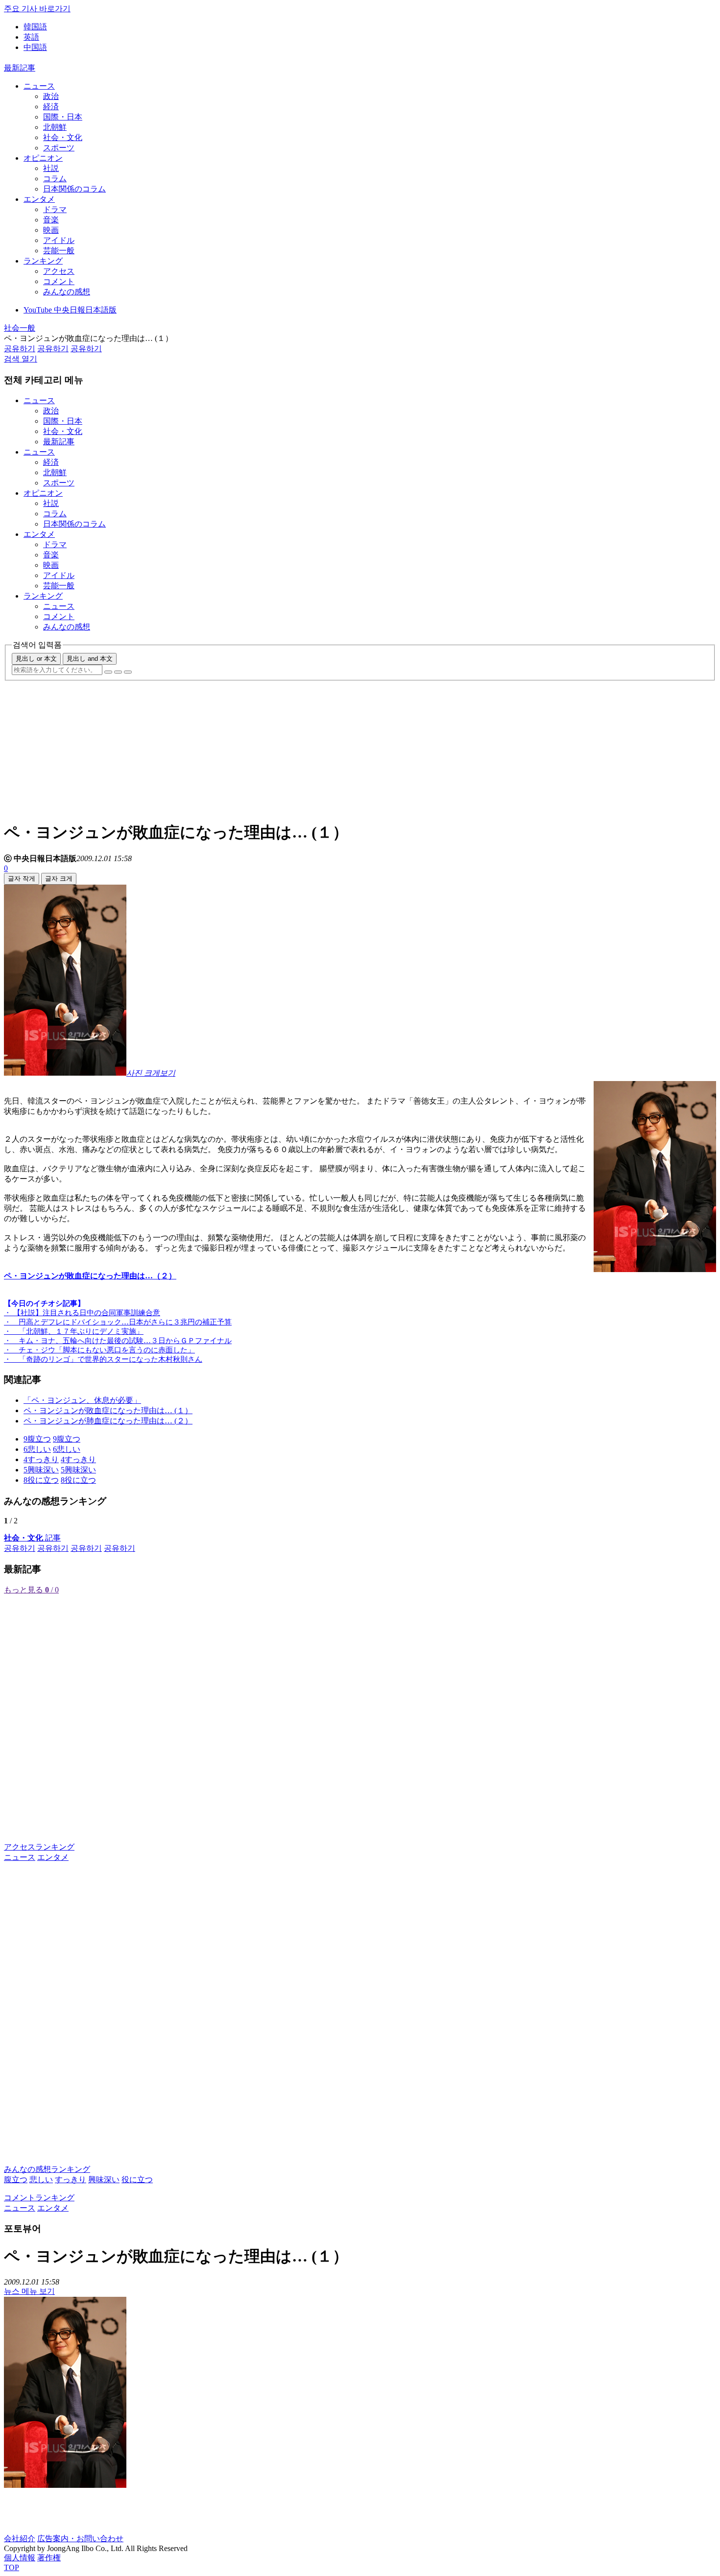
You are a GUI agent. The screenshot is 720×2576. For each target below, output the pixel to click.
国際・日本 (63, 117)
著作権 (49, 2558)
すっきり (71, 2179)
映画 (51, 230)
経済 (51, 107)
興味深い (104, 2179)
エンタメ (39, 199)
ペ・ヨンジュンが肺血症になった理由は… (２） (108, 1421)
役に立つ (137, 2179)
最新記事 (20, 68)
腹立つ (16, 2179)
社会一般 (20, 328)
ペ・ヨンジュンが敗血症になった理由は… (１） (108, 1410)
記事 (32, 1538)
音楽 (51, 220)
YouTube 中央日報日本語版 (70, 310)
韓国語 (35, 27)
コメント (59, 281)
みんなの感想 (67, 292)
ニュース (39, 86)
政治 (51, 96)
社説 (51, 168)
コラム (55, 179)
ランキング (43, 261)
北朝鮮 (55, 127)
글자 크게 (59, 879)
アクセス (59, 271)
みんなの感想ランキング (47, 2169)
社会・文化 (63, 137)
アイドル (59, 240)
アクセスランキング (39, 1847)
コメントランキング (39, 2198)
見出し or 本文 (36, 659)
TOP (12, 2567)
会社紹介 (20, 2539)
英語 (31, 37)
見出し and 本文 (90, 659)
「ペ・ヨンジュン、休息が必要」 (82, 1400)
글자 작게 (22, 879)
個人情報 (20, 2558)
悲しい (41, 2179)
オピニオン (43, 158)
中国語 (35, 47)
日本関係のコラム (74, 189)
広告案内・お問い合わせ (80, 2539)
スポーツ (59, 148)
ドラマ (55, 209)
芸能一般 (59, 251)
